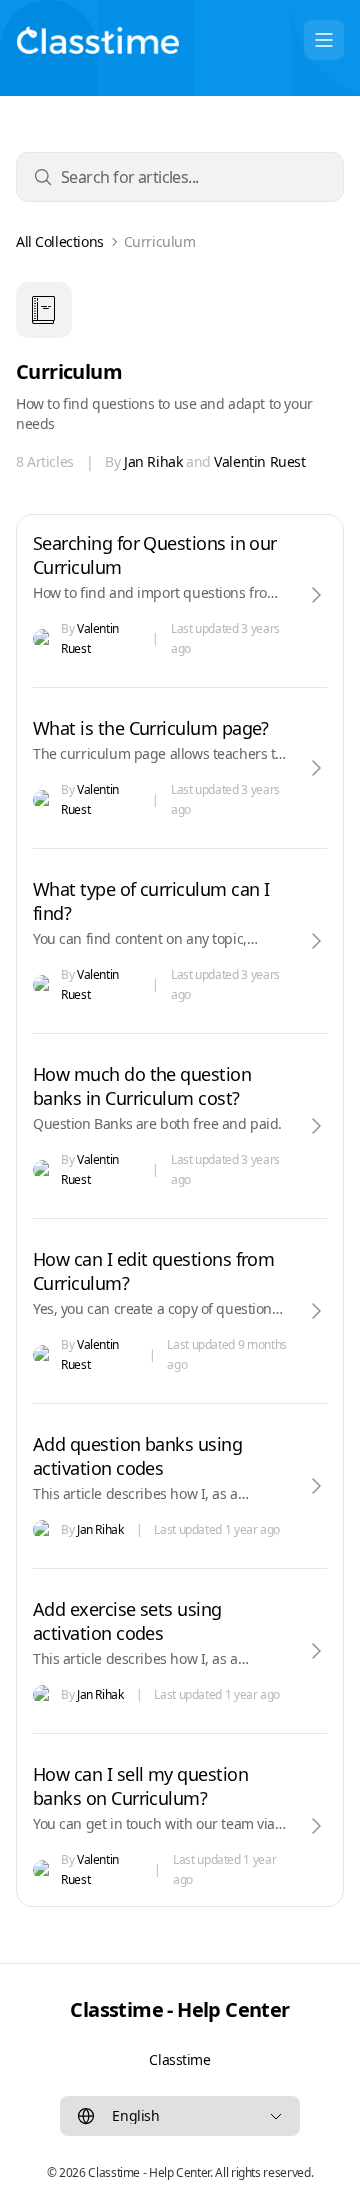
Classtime (179, 2059)
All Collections (60, 242)
